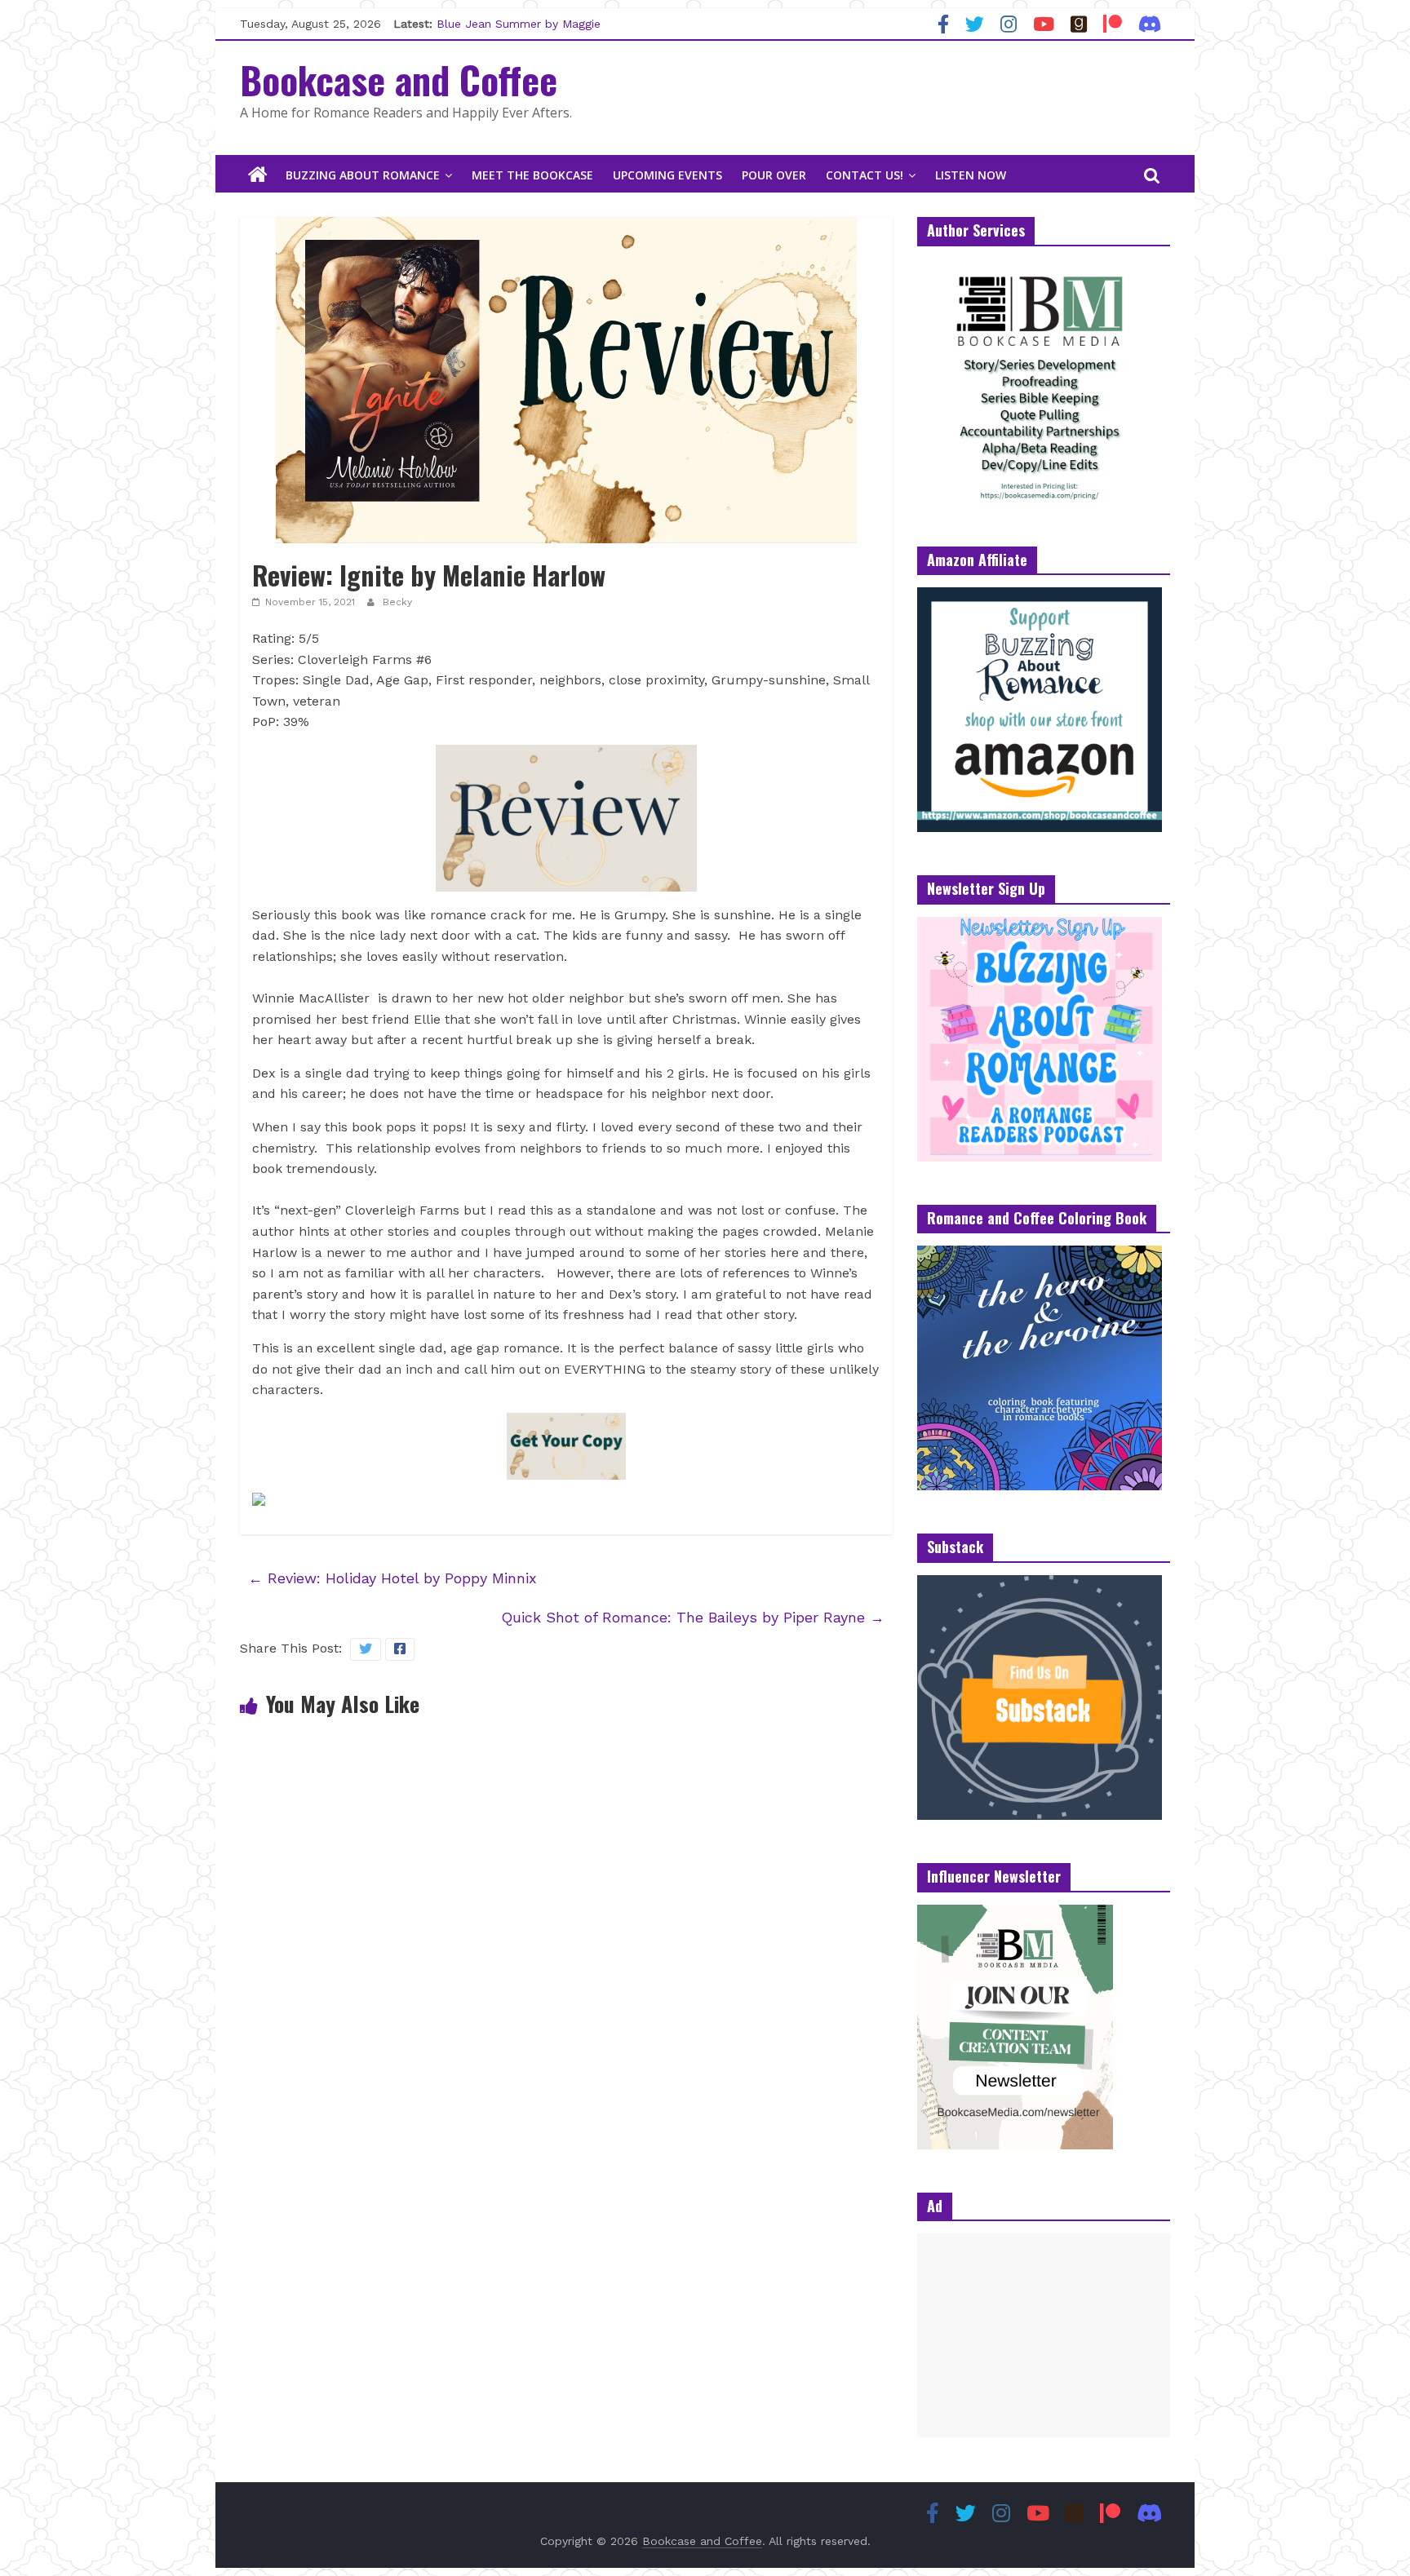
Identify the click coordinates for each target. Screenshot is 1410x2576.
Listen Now (971, 175)
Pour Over (774, 175)
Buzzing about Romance (363, 175)
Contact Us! (865, 175)
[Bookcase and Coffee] (258, 175)
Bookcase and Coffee (399, 79)
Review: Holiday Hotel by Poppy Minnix (392, 1578)
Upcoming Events (667, 175)
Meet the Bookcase (532, 175)
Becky (397, 602)
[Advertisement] (1044, 2335)
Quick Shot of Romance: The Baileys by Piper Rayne (693, 1617)
